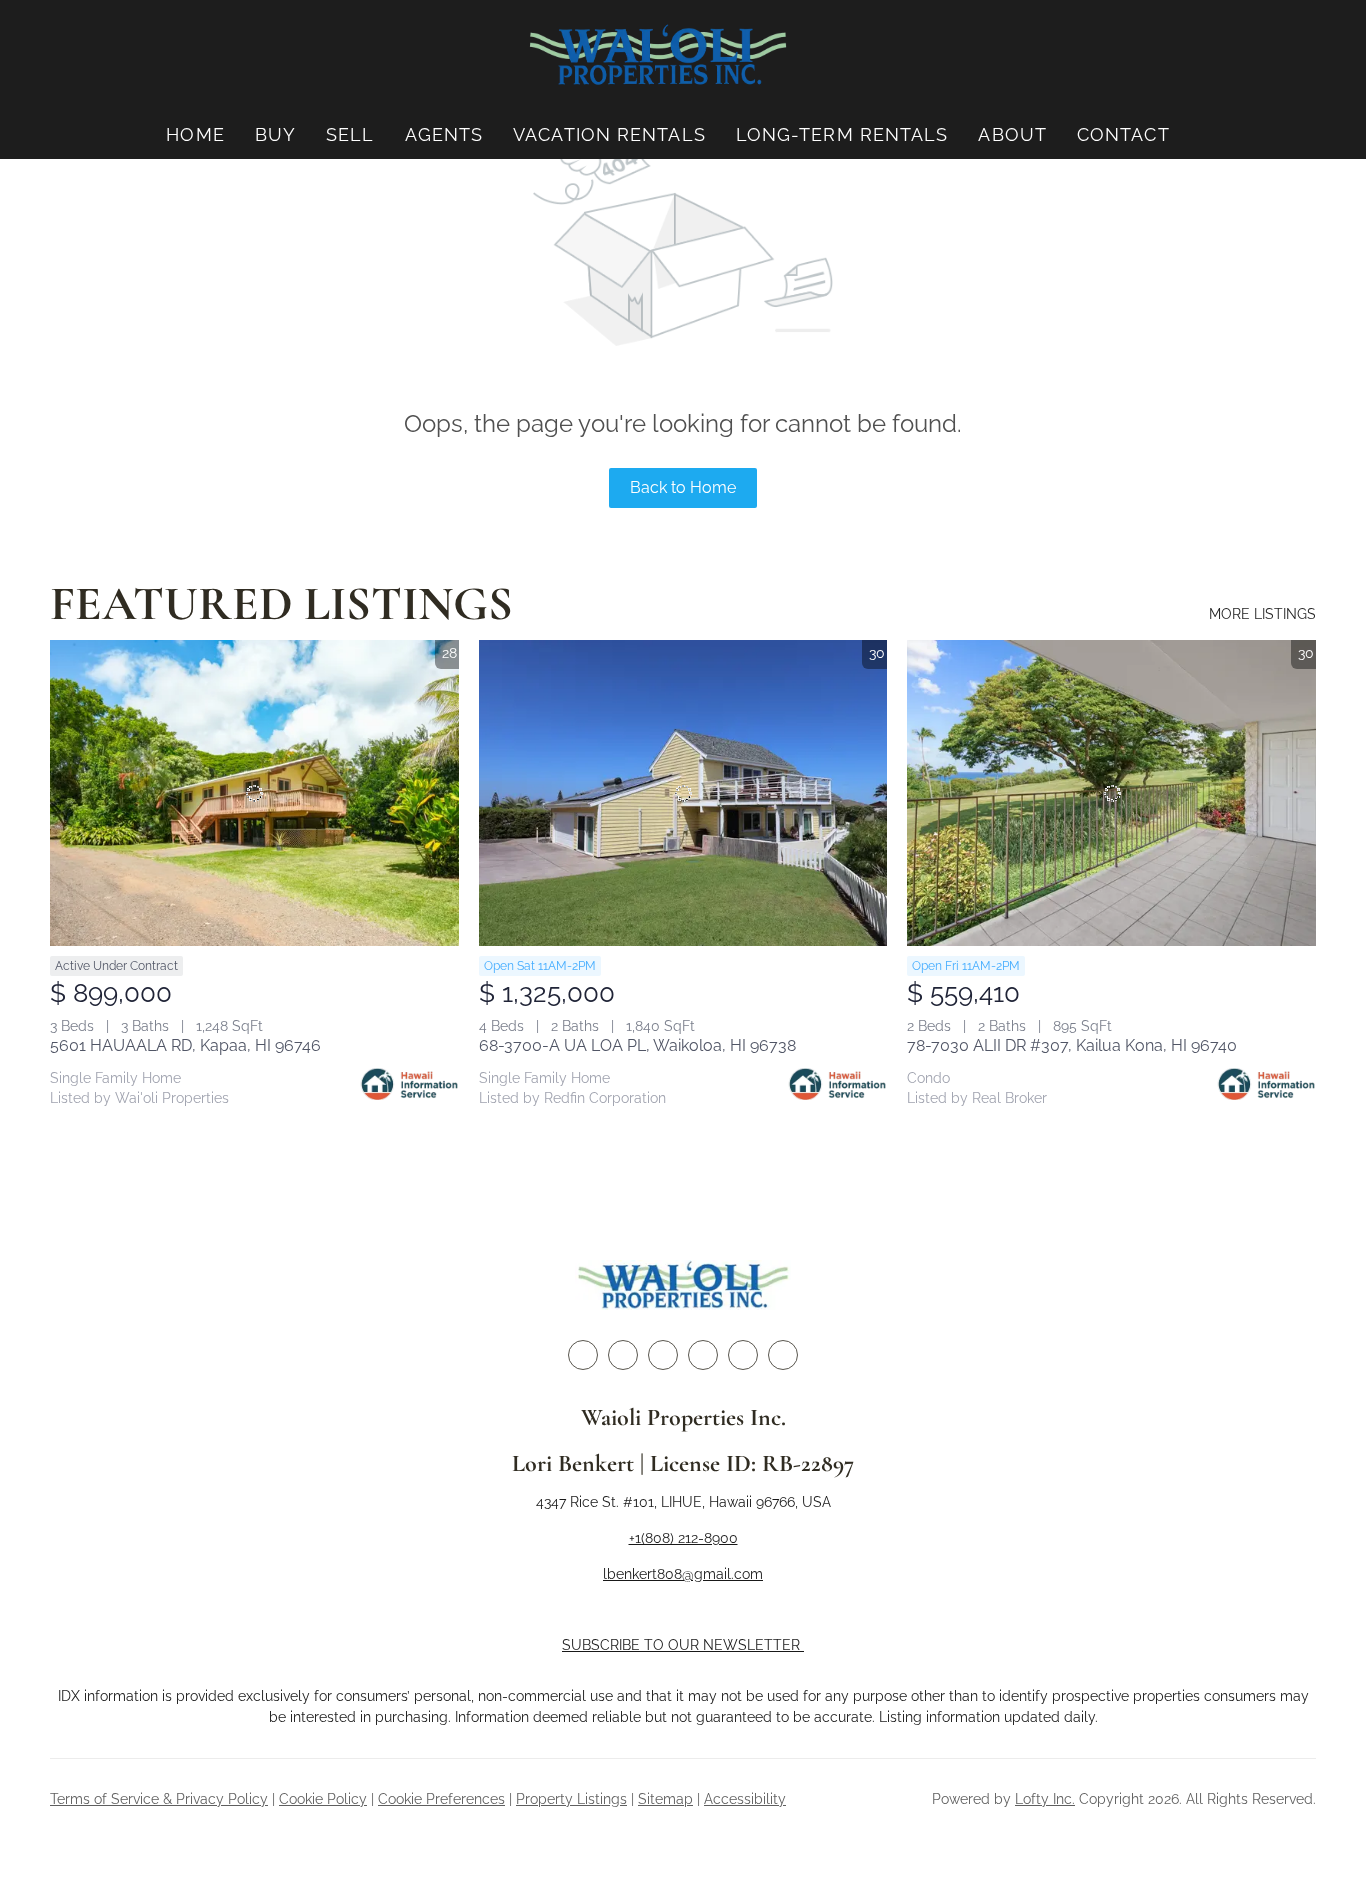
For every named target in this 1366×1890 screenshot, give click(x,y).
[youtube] (743, 1355)
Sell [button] (350, 134)
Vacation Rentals (609, 134)
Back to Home (683, 487)
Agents (444, 134)
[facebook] (583, 1355)
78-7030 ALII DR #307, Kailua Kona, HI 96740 (1072, 1045)
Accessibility (745, 1799)
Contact (1123, 134)
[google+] (783, 1355)
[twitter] (623, 1355)
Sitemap (665, 1799)
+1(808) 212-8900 (683, 1538)
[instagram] (703, 1355)
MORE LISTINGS (1262, 614)
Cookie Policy (323, 1799)
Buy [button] (275, 134)
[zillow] (663, 1355)
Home (195, 134)
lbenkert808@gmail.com (683, 1574)
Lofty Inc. (1045, 1799)
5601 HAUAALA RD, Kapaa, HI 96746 (185, 1045)
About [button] (1012, 134)
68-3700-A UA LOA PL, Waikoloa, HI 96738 (637, 1045)
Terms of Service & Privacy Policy (159, 1799)
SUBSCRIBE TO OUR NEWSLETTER (683, 1645)
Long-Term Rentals (842, 134)
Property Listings (571, 1799)
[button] (658, 55)
